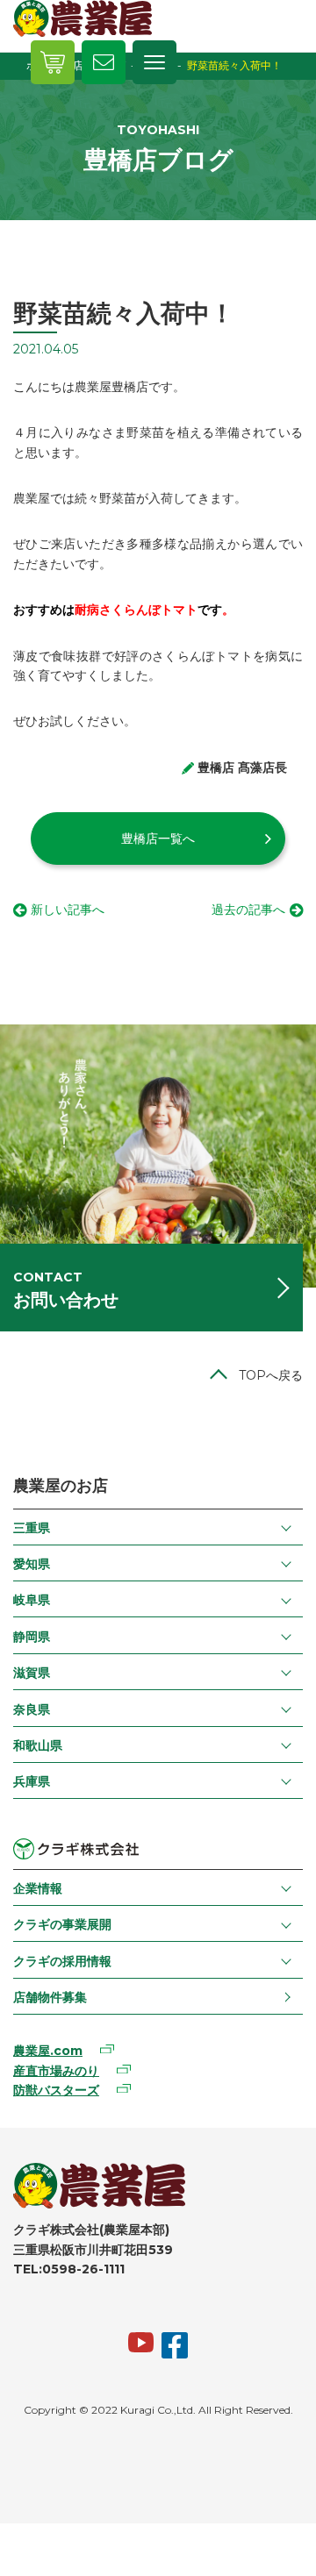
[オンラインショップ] (53, 62)
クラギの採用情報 (62, 1961)
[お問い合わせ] (104, 62)
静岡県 (32, 1637)
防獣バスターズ (56, 2090)
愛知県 (32, 1564)
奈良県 (32, 1709)
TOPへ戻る (271, 1375)
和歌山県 (38, 1745)
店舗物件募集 (50, 1997)
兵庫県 (32, 1781)
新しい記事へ (68, 910)
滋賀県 (32, 1673)
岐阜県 (32, 1600)
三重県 (32, 1528)
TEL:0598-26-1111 (69, 2269)
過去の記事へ (248, 910)
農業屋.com (48, 2051)
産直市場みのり (56, 2071)
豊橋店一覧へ (158, 838)
